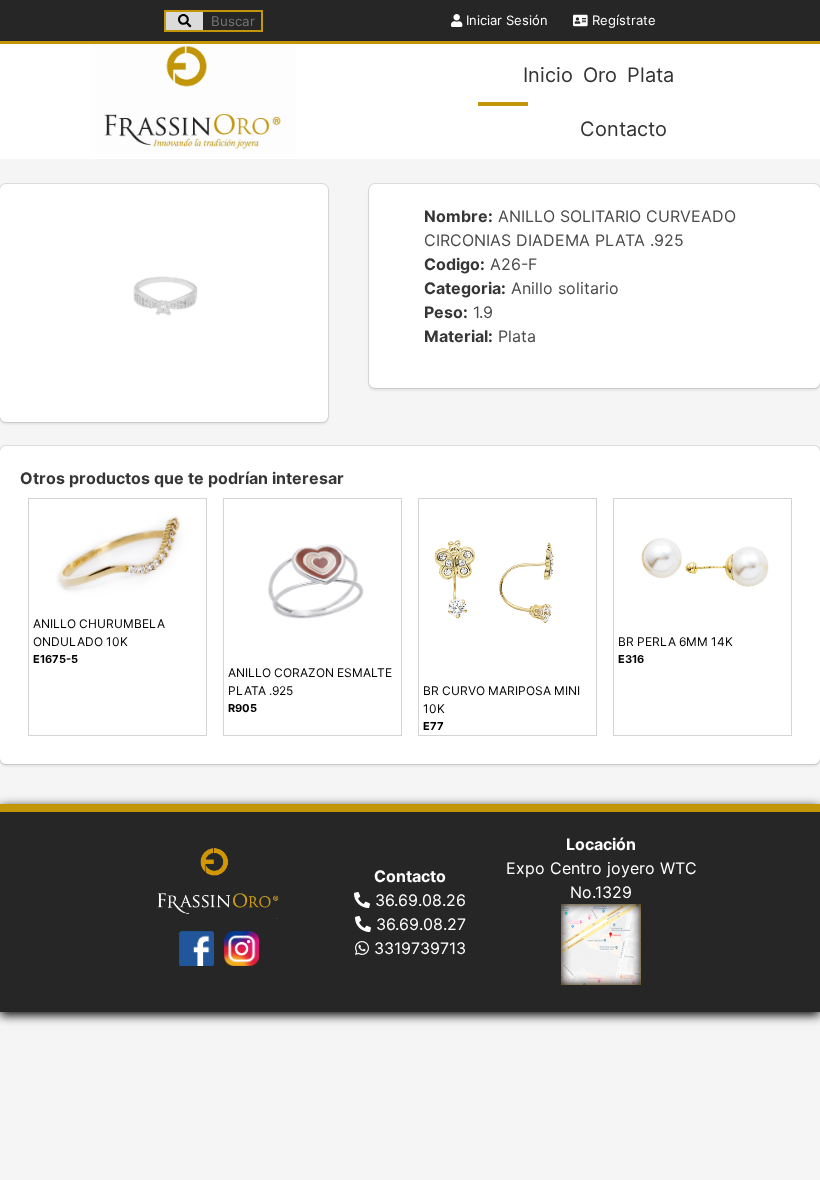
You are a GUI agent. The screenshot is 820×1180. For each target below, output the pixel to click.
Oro (600, 75)
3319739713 (417, 948)
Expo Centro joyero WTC (601, 868)
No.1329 (601, 892)
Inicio (548, 75)
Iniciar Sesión (505, 20)
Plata (650, 75)
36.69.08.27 (418, 924)
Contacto (623, 129)
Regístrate (622, 20)
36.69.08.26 (418, 900)
